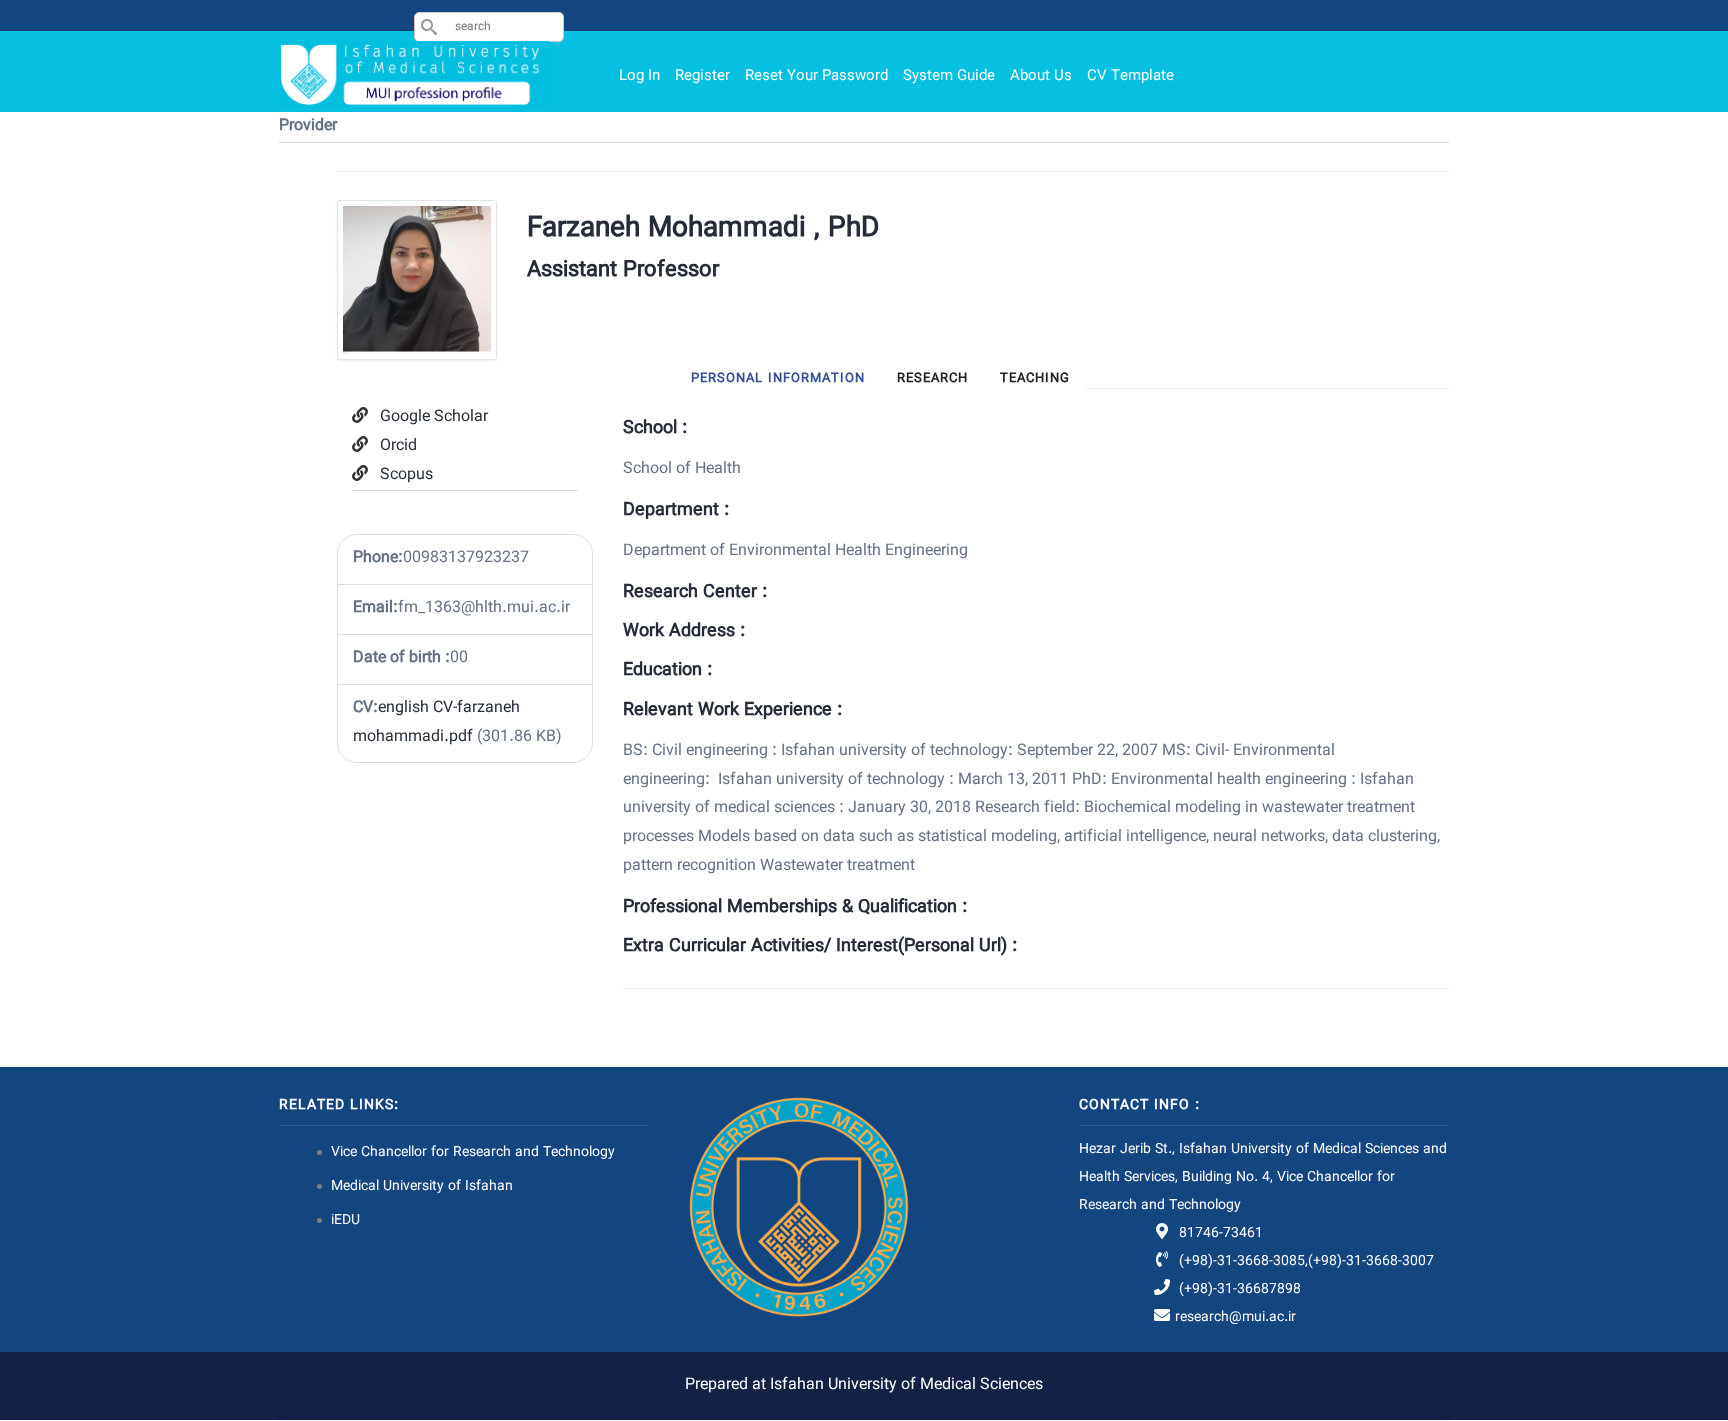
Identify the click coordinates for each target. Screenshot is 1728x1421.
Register (702, 76)
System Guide (949, 76)
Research (932, 379)
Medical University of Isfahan (422, 1187)
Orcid (398, 446)
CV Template (1130, 76)
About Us (1041, 76)
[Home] (414, 74)
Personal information (778, 379)
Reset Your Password (816, 76)
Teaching (1035, 379)
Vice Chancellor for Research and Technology (473, 1153)
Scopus (406, 475)
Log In (639, 76)
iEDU (345, 1221)
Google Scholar (434, 417)
